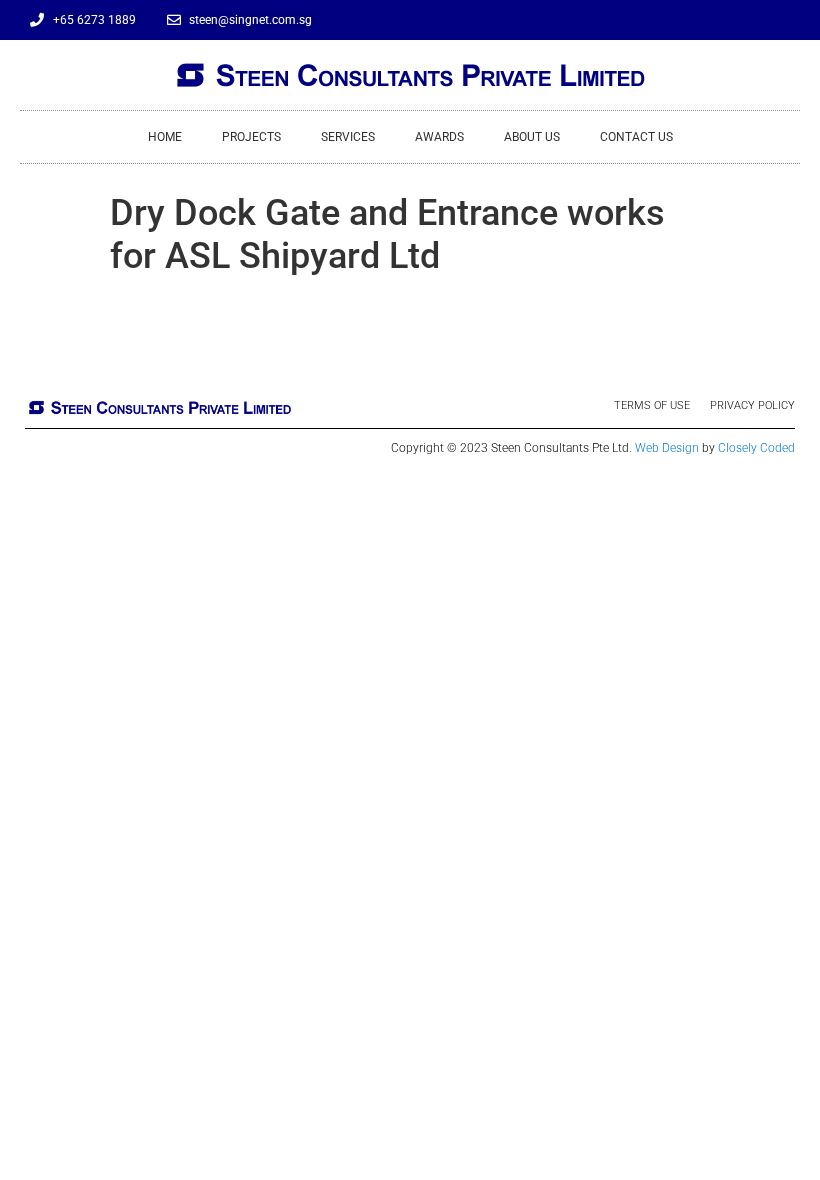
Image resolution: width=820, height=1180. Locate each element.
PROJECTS (251, 137)
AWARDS (439, 137)
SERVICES (348, 137)
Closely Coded (756, 448)
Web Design (667, 448)
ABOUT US (532, 137)
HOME (165, 137)
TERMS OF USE (652, 405)
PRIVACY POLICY (752, 405)
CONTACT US (636, 137)
